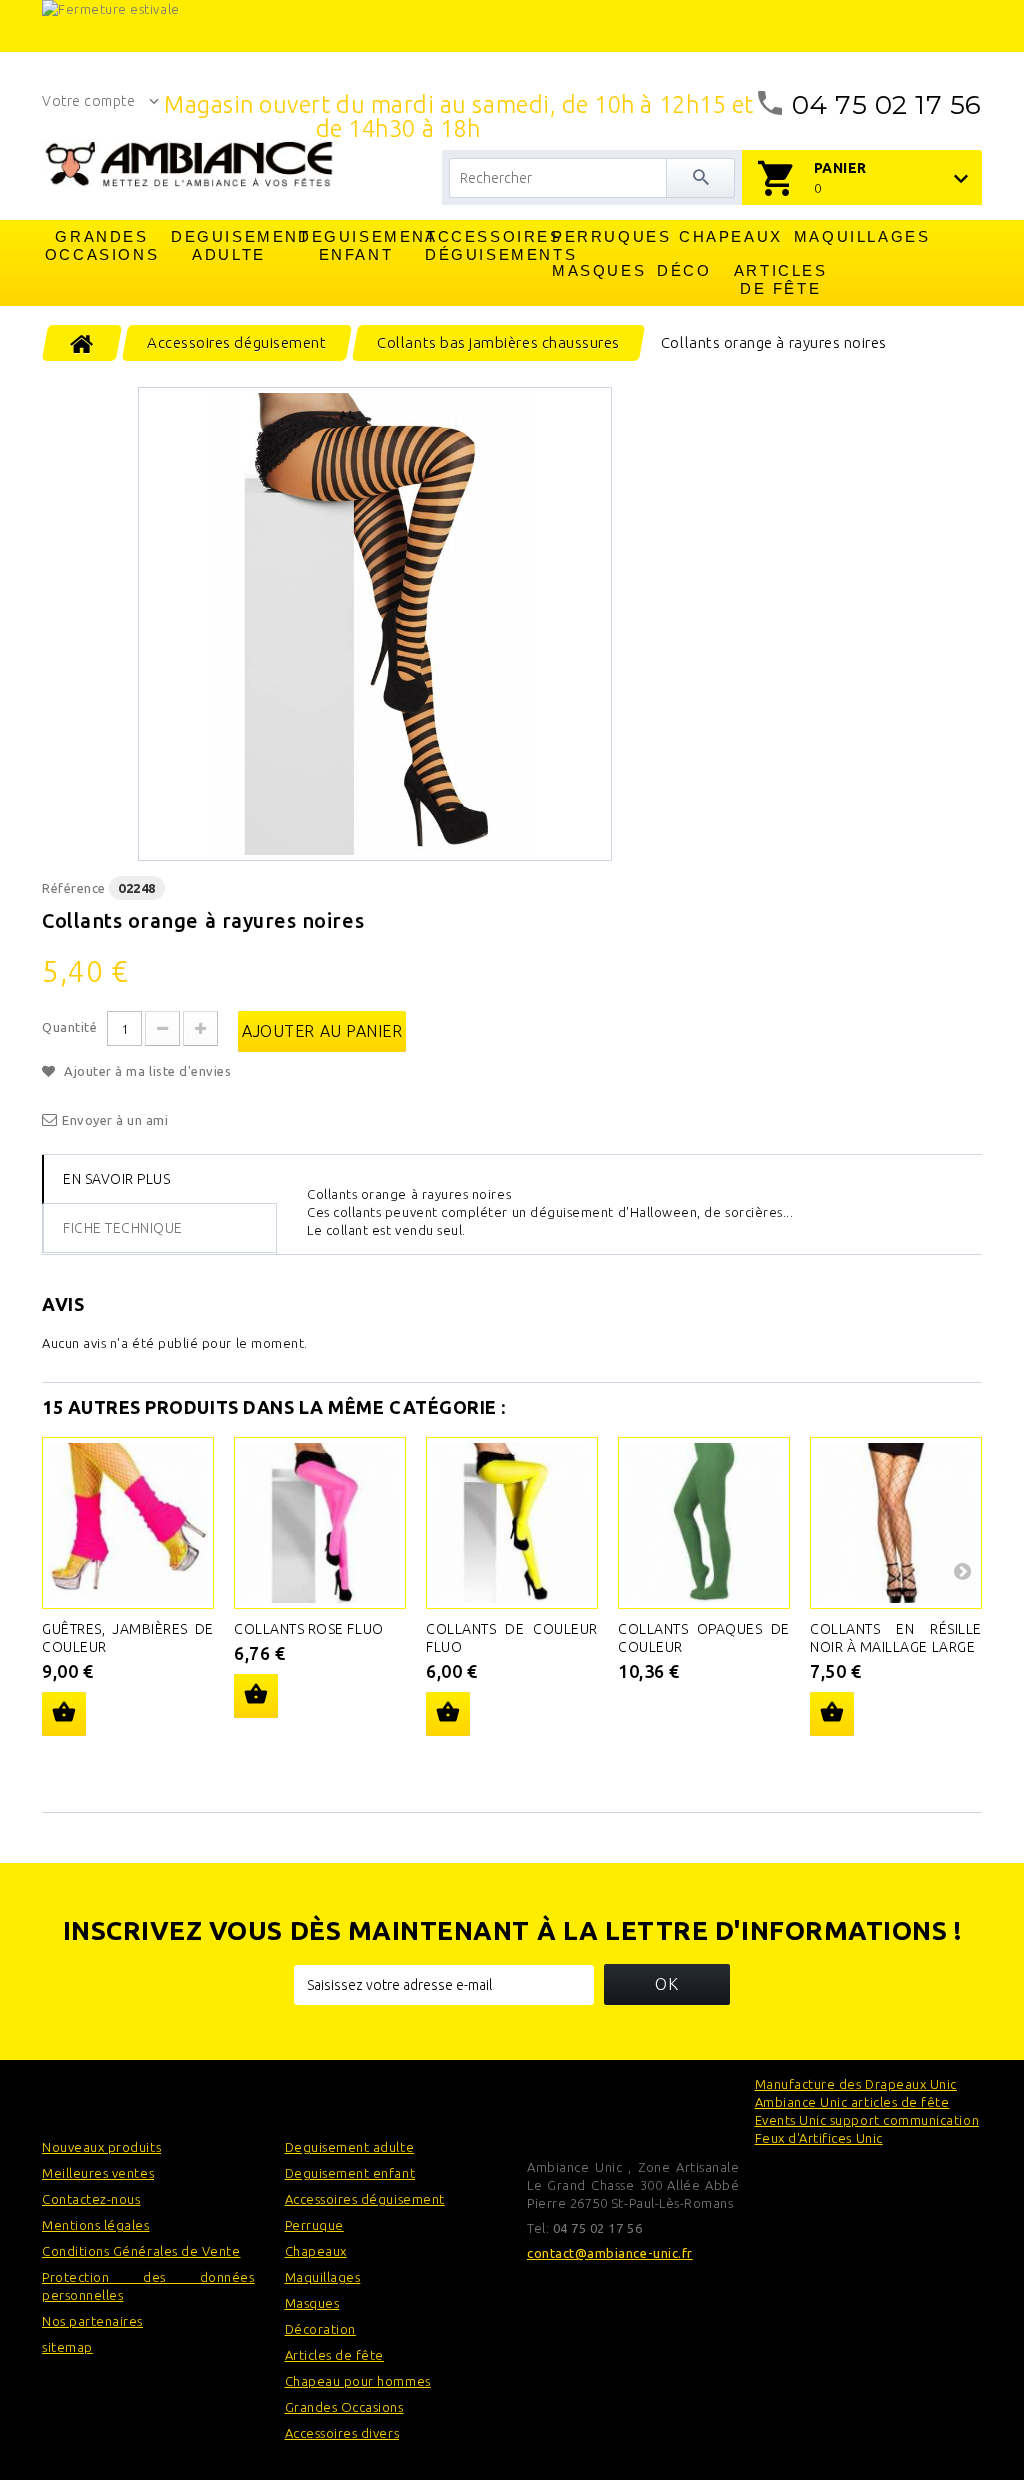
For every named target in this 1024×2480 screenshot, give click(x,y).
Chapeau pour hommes (358, 2381)
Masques (599, 270)
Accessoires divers (342, 2433)
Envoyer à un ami (115, 1120)
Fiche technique (123, 1228)
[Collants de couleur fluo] (512, 1523)
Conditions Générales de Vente (141, 2251)
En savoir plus (116, 1179)
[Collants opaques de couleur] (704, 1523)
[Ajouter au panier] (64, 1714)
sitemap (67, 2347)
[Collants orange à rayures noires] (375, 624)
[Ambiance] (188, 164)
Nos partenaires (92, 2321)
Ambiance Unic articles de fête (852, 2102)
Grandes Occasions (102, 245)
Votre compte (88, 101)
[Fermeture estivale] (512, 26)
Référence (74, 888)
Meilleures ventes (98, 2173)
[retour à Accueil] (82, 343)
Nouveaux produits (101, 2147)
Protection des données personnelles (148, 2286)
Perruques (611, 236)
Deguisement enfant (357, 245)
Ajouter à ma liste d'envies (146, 1071)
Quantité (69, 1027)
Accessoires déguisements (484, 245)
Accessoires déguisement (365, 2199)
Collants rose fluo (309, 1629)
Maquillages (853, 236)
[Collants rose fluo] (320, 1523)
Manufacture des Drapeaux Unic (856, 2084)
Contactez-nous (91, 2199)
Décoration (320, 2329)
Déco (684, 270)
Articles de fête (781, 279)
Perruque (314, 2225)
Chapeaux (731, 236)
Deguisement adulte (230, 245)
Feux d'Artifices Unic (819, 2138)
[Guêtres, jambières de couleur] (128, 1523)
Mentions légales (96, 2225)
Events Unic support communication (867, 2120)
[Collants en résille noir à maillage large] (896, 1523)
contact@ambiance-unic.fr (610, 2253)
